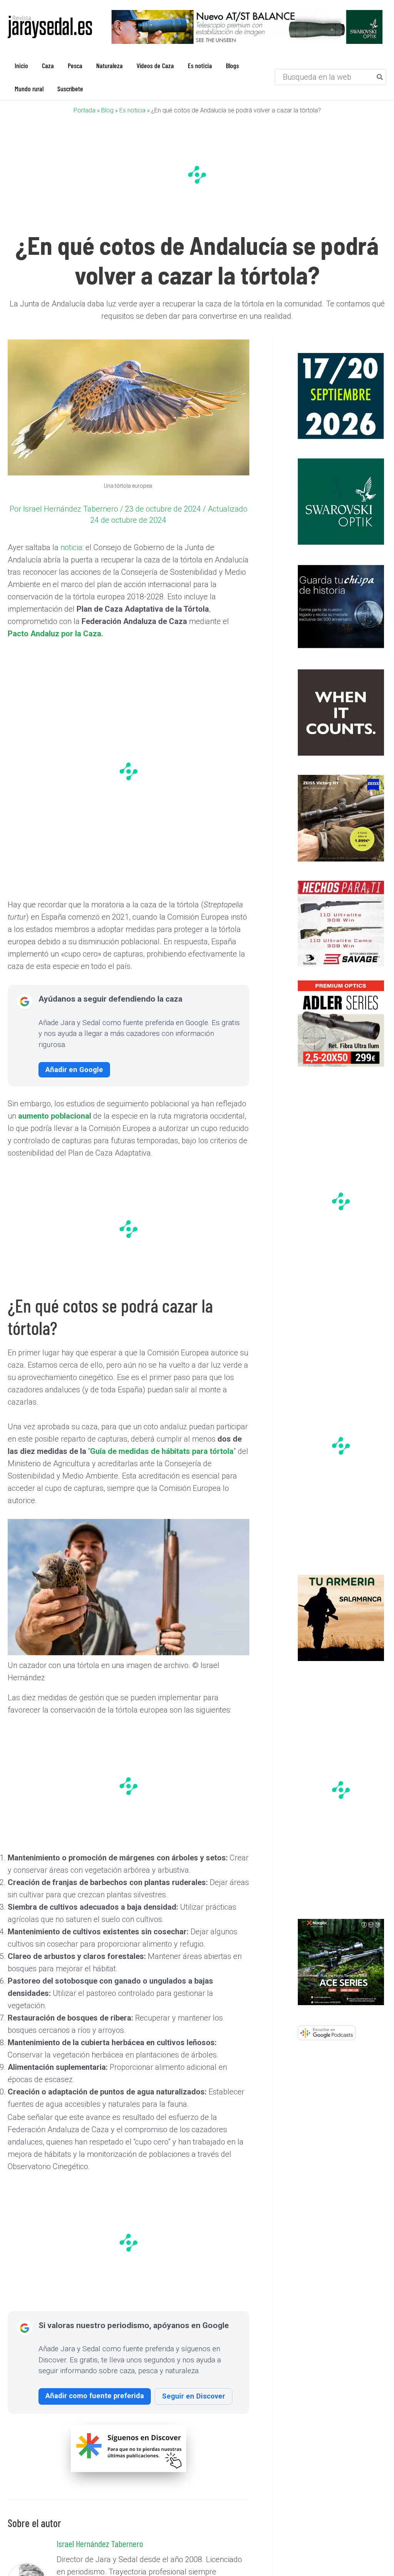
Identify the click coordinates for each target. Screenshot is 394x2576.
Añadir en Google (74, 1070)
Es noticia (132, 110)
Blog (107, 110)
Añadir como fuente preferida (95, 2396)
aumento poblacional (56, 1116)
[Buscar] (380, 77)
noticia (71, 547)
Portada (84, 110)
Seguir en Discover (194, 2396)
